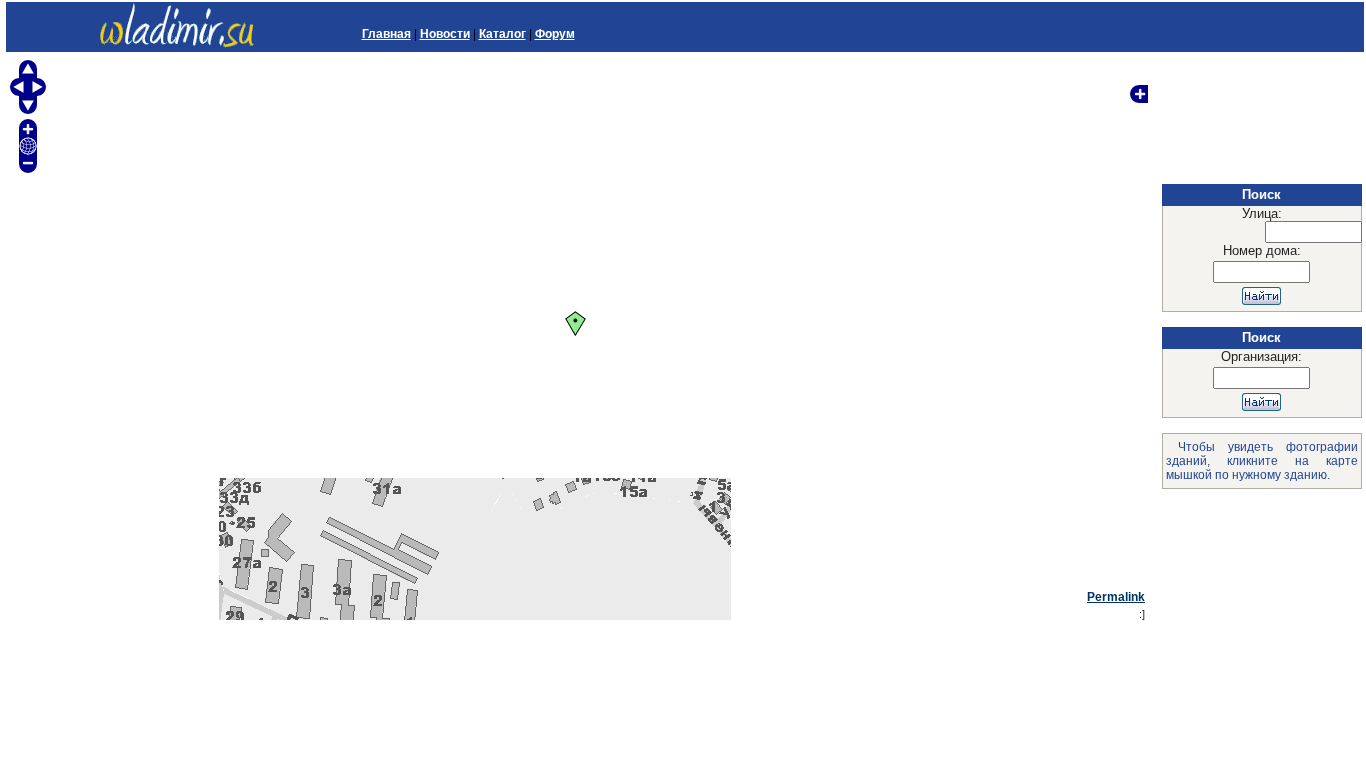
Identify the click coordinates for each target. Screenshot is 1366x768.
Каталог (502, 34)
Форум (555, 34)
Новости (445, 34)
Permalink (1116, 597)
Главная (386, 34)
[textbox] (1313, 232)
